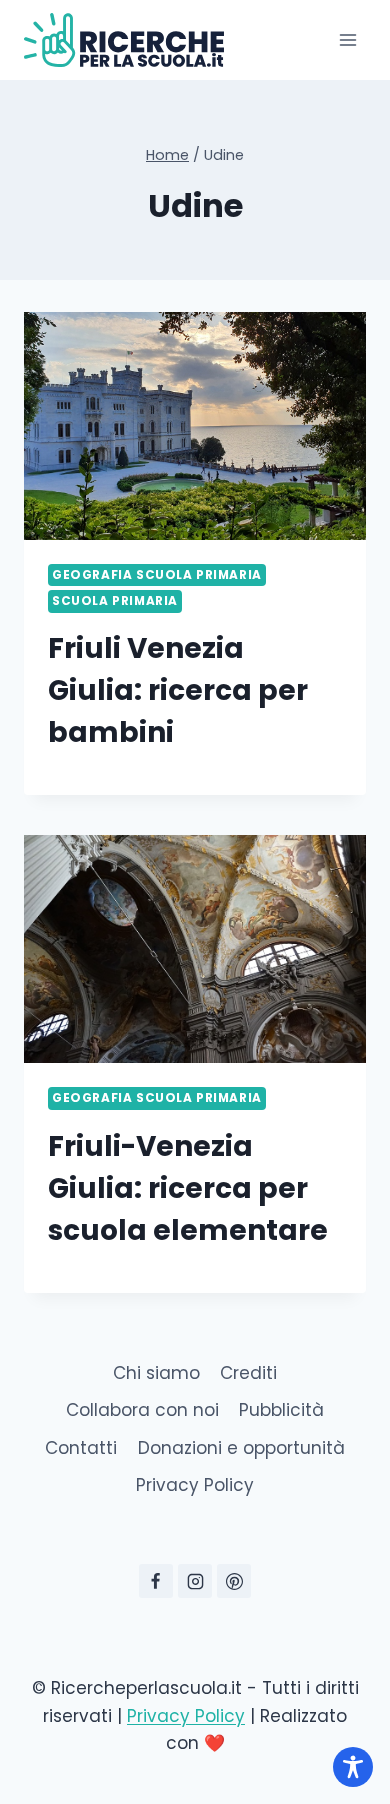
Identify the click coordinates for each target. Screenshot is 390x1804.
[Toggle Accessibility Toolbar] (353, 1767)
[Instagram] (195, 1581)
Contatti (81, 1448)
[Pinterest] (234, 1581)
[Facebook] (156, 1581)
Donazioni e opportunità (241, 1448)
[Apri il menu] (347, 39)
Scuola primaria (115, 601)
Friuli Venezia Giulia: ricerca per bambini (178, 690)
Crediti (248, 1373)
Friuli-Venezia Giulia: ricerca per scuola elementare (188, 1188)
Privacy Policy (195, 1485)
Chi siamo (156, 1373)
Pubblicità (281, 1410)
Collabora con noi (142, 1410)
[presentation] (195, 426)
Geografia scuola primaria (157, 575)
